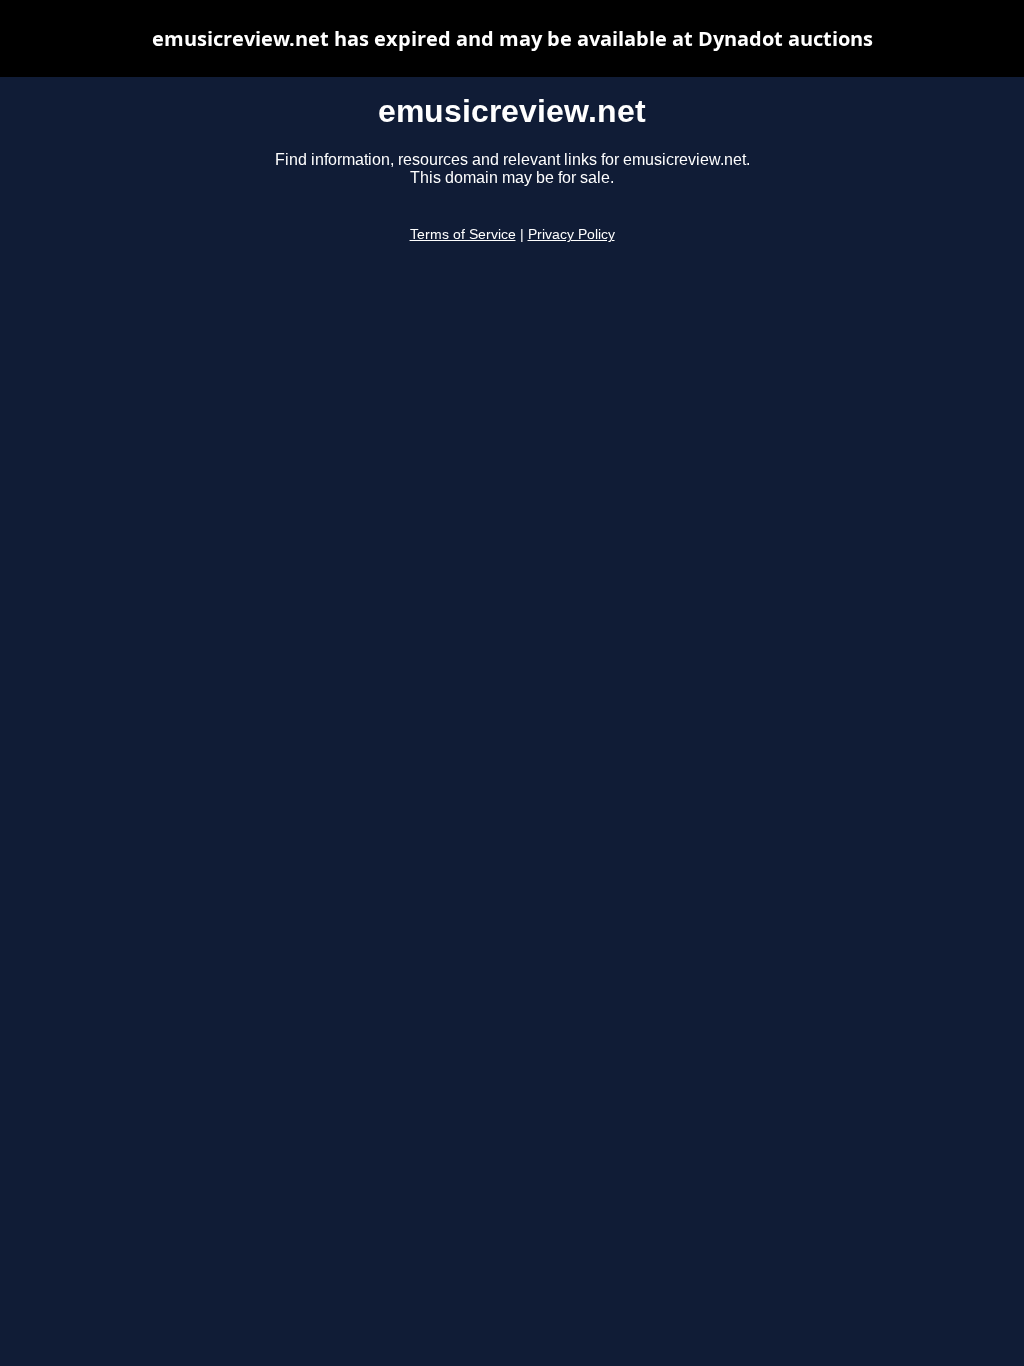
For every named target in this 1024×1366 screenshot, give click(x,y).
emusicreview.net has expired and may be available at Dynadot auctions (512, 38)
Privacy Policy (571, 234)
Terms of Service (463, 234)
